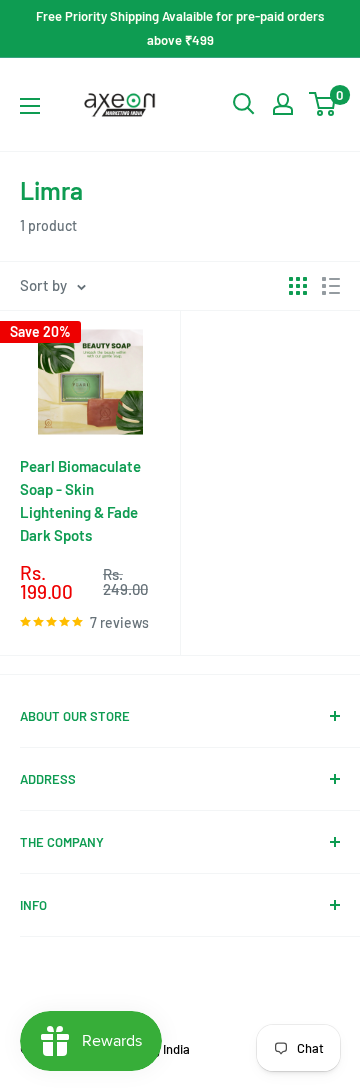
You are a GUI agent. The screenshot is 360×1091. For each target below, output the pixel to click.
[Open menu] (30, 106)
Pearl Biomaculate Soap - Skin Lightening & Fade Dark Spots (80, 501)
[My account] (283, 104)
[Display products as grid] (298, 286)
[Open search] (244, 104)
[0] (323, 104)
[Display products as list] (331, 286)
